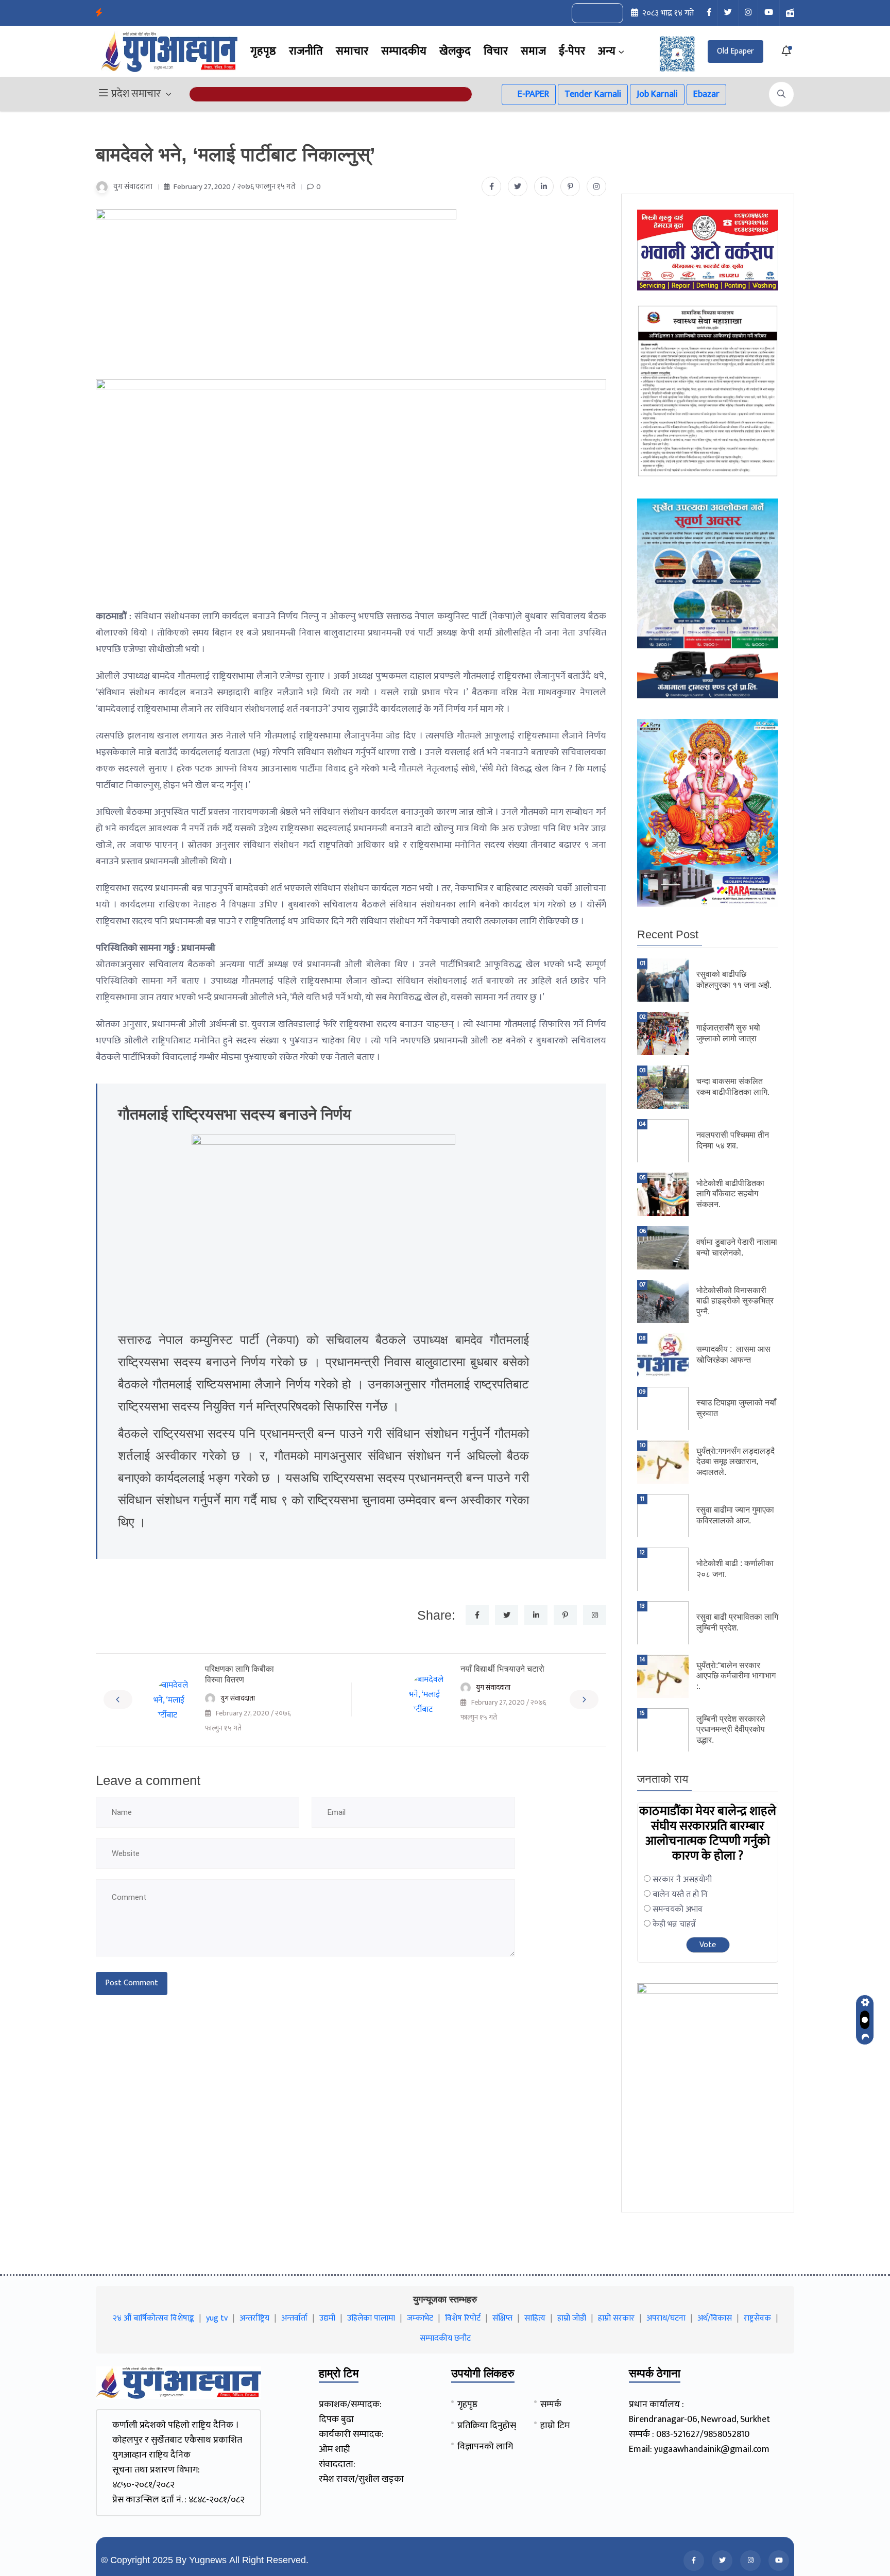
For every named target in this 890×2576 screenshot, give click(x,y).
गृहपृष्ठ (263, 51)
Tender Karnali (593, 94)
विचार (496, 51)
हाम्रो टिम (555, 2426)
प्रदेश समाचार (136, 94)
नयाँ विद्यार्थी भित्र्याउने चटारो (502, 1669)
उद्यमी (327, 2318)
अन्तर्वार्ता (294, 2318)
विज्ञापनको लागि (485, 2447)
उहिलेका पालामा (371, 2318)
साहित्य (535, 2318)
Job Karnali (657, 94)
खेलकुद (455, 51)
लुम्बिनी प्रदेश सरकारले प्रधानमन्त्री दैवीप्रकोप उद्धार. (731, 1730)
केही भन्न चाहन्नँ (674, 1924)
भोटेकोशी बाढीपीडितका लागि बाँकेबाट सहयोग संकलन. (730, 1194)
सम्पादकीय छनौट (445, 2338)
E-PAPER (532, 94)
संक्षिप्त (502, 2318)
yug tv (217, 2318)
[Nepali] (609, 13)
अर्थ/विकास (715, 2318)
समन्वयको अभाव (678, 1909)
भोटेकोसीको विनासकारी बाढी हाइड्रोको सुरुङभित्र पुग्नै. (735, 1301)
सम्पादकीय (404, 51)
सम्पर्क (551, 2405)
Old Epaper (735, 51)
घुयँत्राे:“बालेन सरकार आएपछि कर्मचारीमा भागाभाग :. (736, 1676)
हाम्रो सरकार (616, 2318)
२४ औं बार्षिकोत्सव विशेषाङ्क (153, 2318)
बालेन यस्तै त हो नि (680, 1894)
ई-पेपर (572, 51)
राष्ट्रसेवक (757, 2318)
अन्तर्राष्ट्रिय (254, 2318)
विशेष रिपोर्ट (463, 2318)
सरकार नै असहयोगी (682, 1879)
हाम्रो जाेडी (572, 2318)
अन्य (607, 51)
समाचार (352, 51)
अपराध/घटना (666, 2318)
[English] (587, 13)
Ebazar (706, 94)
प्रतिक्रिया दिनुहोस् (487, 2426)
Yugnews (208, 2560)
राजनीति (306, 51)
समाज (533, 51)
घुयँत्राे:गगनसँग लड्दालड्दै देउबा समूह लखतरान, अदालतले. (735, 1462)
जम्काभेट (420, 2318)
